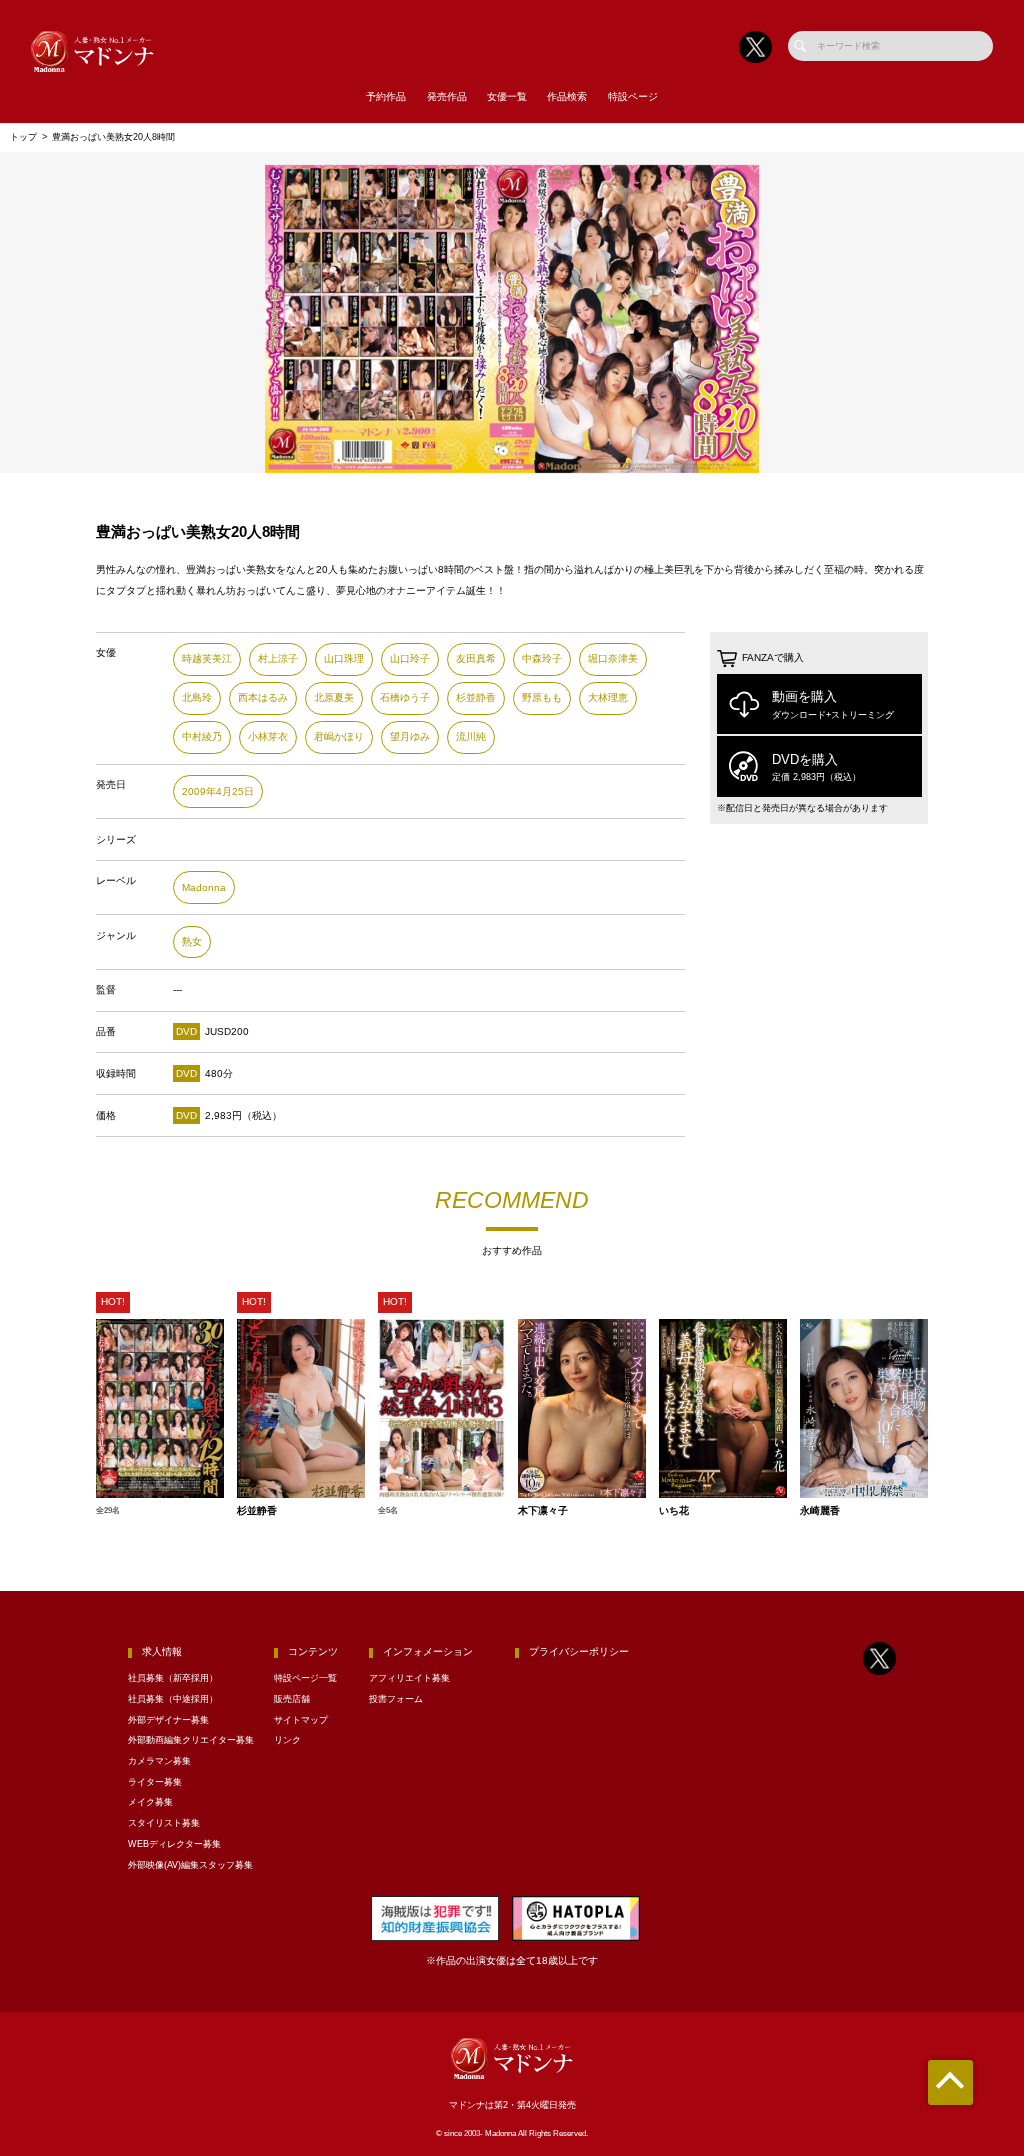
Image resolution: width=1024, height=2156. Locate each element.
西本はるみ (263, 697)
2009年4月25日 (218, 791)
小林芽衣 (268, 736)
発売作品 (447, 96)
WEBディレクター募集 (174, 1844)
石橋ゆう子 (405, 697)
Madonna (204, 887)
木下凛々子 (543, 1511)
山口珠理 (344, 658)
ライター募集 (155, 1782)
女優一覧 (507, 96)
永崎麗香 (820, 1511)
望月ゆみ (410, 736)
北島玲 (197, 697)
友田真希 (476, 658)
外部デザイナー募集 (168, 1720)
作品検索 (567, 96)
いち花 (674, 1511)
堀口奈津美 (613, 658)
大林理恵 (608, 697)
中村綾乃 (202, 736)
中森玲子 (542, 658)
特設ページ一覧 (305, 1678)
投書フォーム (396, 1699)
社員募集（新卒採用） (173, 1678)
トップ (23, 137)
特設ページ (633, 96)
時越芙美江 (207, 658)
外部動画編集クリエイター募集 (191, 1740)
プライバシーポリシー (579, 1651)
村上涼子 (278, 658)
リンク (287, 1740)
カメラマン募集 (159, 1761)
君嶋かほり (339, 736)
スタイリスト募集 (164, 1823)
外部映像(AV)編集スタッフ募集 (190, 1865)
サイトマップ (301, 1720)
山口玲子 (410, 658)
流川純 (471, 736)
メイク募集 (150, 1802)
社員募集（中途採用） (173, 1699)
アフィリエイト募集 (409, 1678)
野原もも (542, 697)
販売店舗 (292, 1699)
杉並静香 (476, 697)
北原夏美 (334, 697)
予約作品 (386, 96)
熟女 (192, 941)
